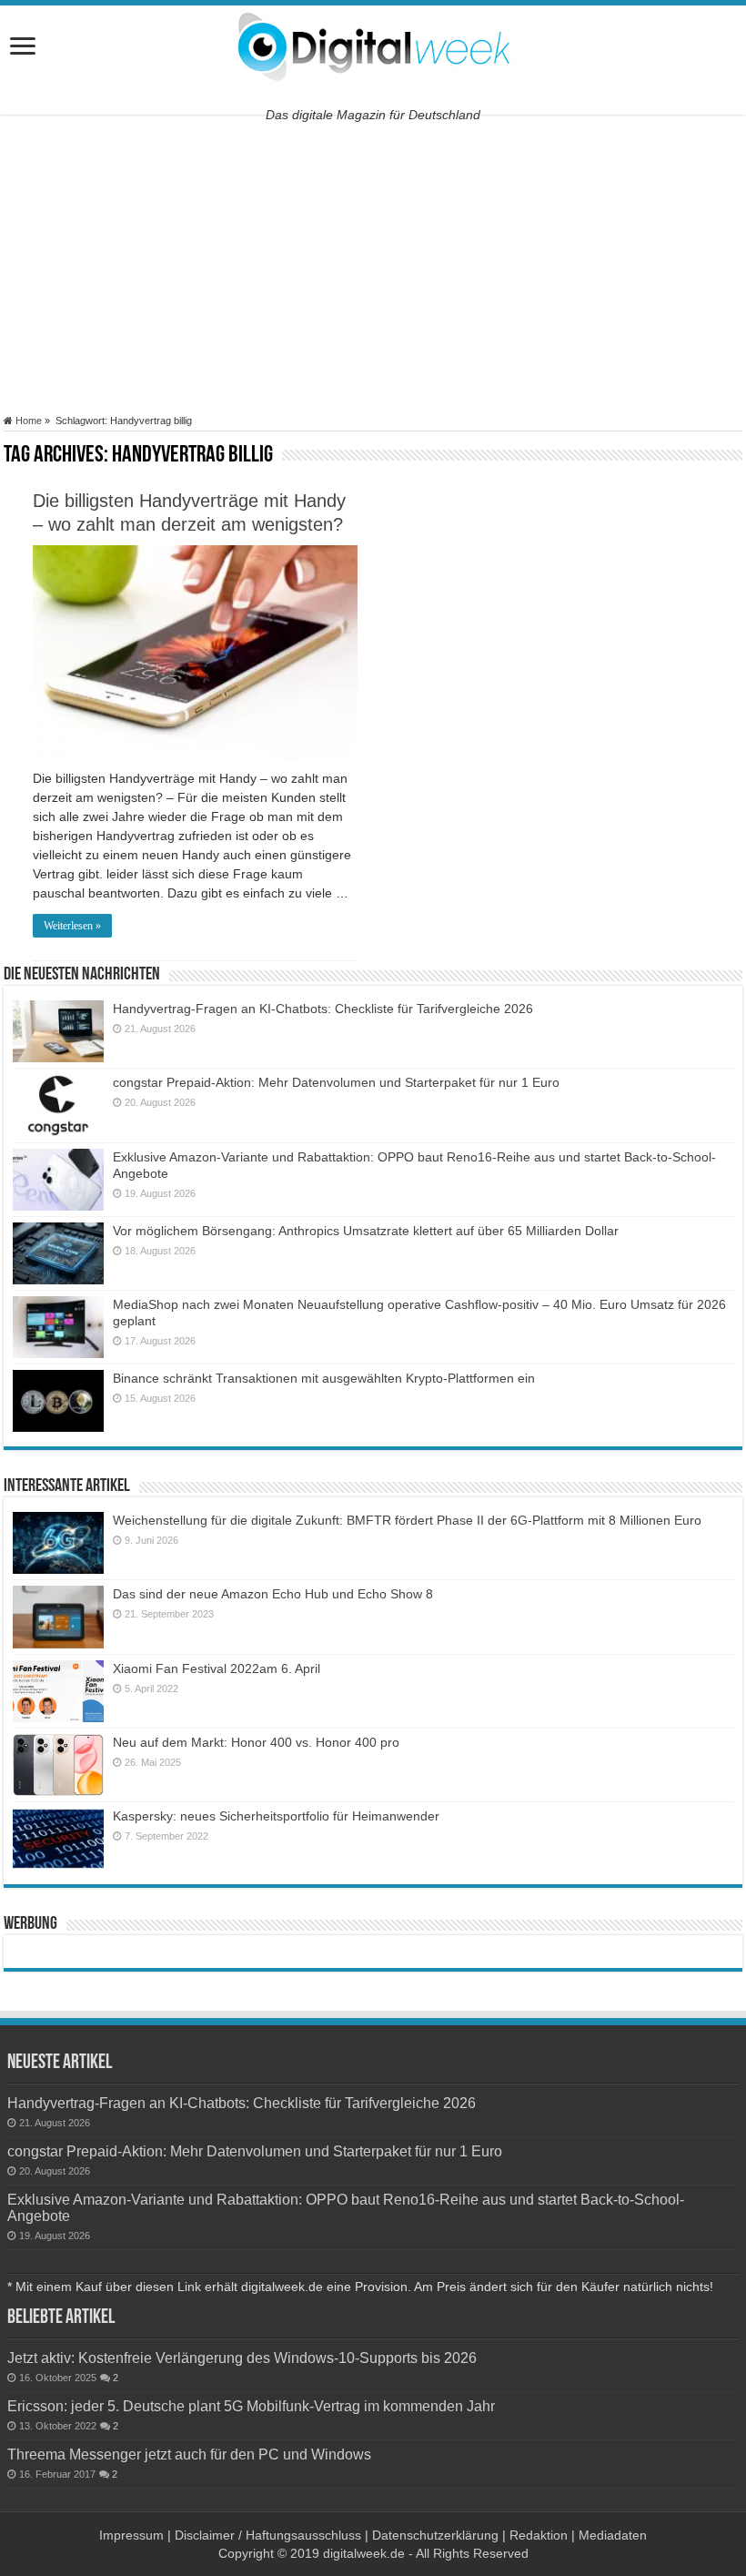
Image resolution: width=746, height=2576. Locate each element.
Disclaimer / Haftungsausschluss (268, 2535)
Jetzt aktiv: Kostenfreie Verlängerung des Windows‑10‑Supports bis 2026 (242, 2358)
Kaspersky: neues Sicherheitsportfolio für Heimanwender (276, 1816)
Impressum (131, 2535)
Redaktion (539, 2535)
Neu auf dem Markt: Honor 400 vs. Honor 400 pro (256, 1742)
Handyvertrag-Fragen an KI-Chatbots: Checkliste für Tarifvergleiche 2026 (323, 1009)
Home (27, 421)
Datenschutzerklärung (435, 2535)
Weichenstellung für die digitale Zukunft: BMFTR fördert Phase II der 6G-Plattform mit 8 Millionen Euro (407, 1520)
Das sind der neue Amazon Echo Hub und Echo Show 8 (273, 1594)
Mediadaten (613, 2535)
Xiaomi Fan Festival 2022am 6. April (217, 1668)
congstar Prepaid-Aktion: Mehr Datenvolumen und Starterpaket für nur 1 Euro (336, 1082)
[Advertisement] (373, 265)
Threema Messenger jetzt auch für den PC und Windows (189, 2454)
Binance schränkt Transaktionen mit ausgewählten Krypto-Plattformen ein (324, 1378)
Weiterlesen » (72, 926)
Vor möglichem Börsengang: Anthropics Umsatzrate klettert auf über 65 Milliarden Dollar (366, 1231)
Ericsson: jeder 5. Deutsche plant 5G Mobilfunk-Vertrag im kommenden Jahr (251, 2406)
